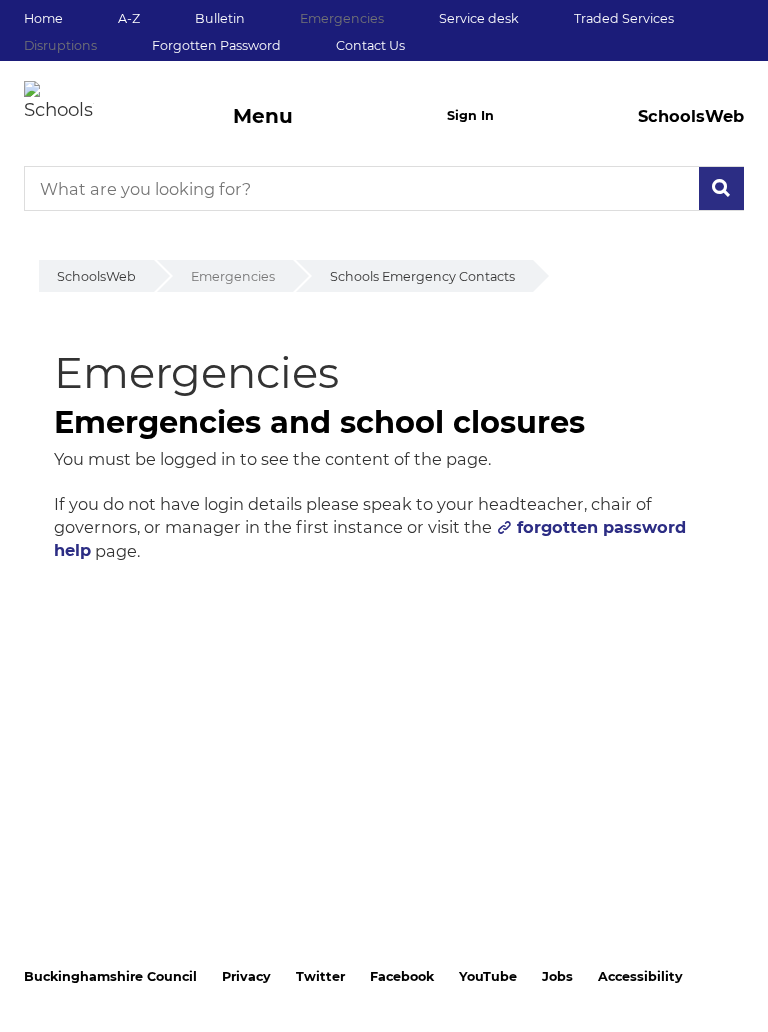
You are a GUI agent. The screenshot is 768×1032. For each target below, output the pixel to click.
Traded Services (624, 18)
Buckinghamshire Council (110, 976)
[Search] (721, 188)
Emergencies (342, 18)
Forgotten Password (216, 45)
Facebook (402, 976)
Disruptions (60, 45)
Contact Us (370, 45)
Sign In (470, 115)
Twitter (320, 976)
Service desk (479, 18)
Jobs (557, 976)
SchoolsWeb (96, 276)
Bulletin (220, 18)
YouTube (488, 976)
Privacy (246, 976)
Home (43, 18)
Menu (263, 116)
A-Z (129, 18)
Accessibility (640, 976)
